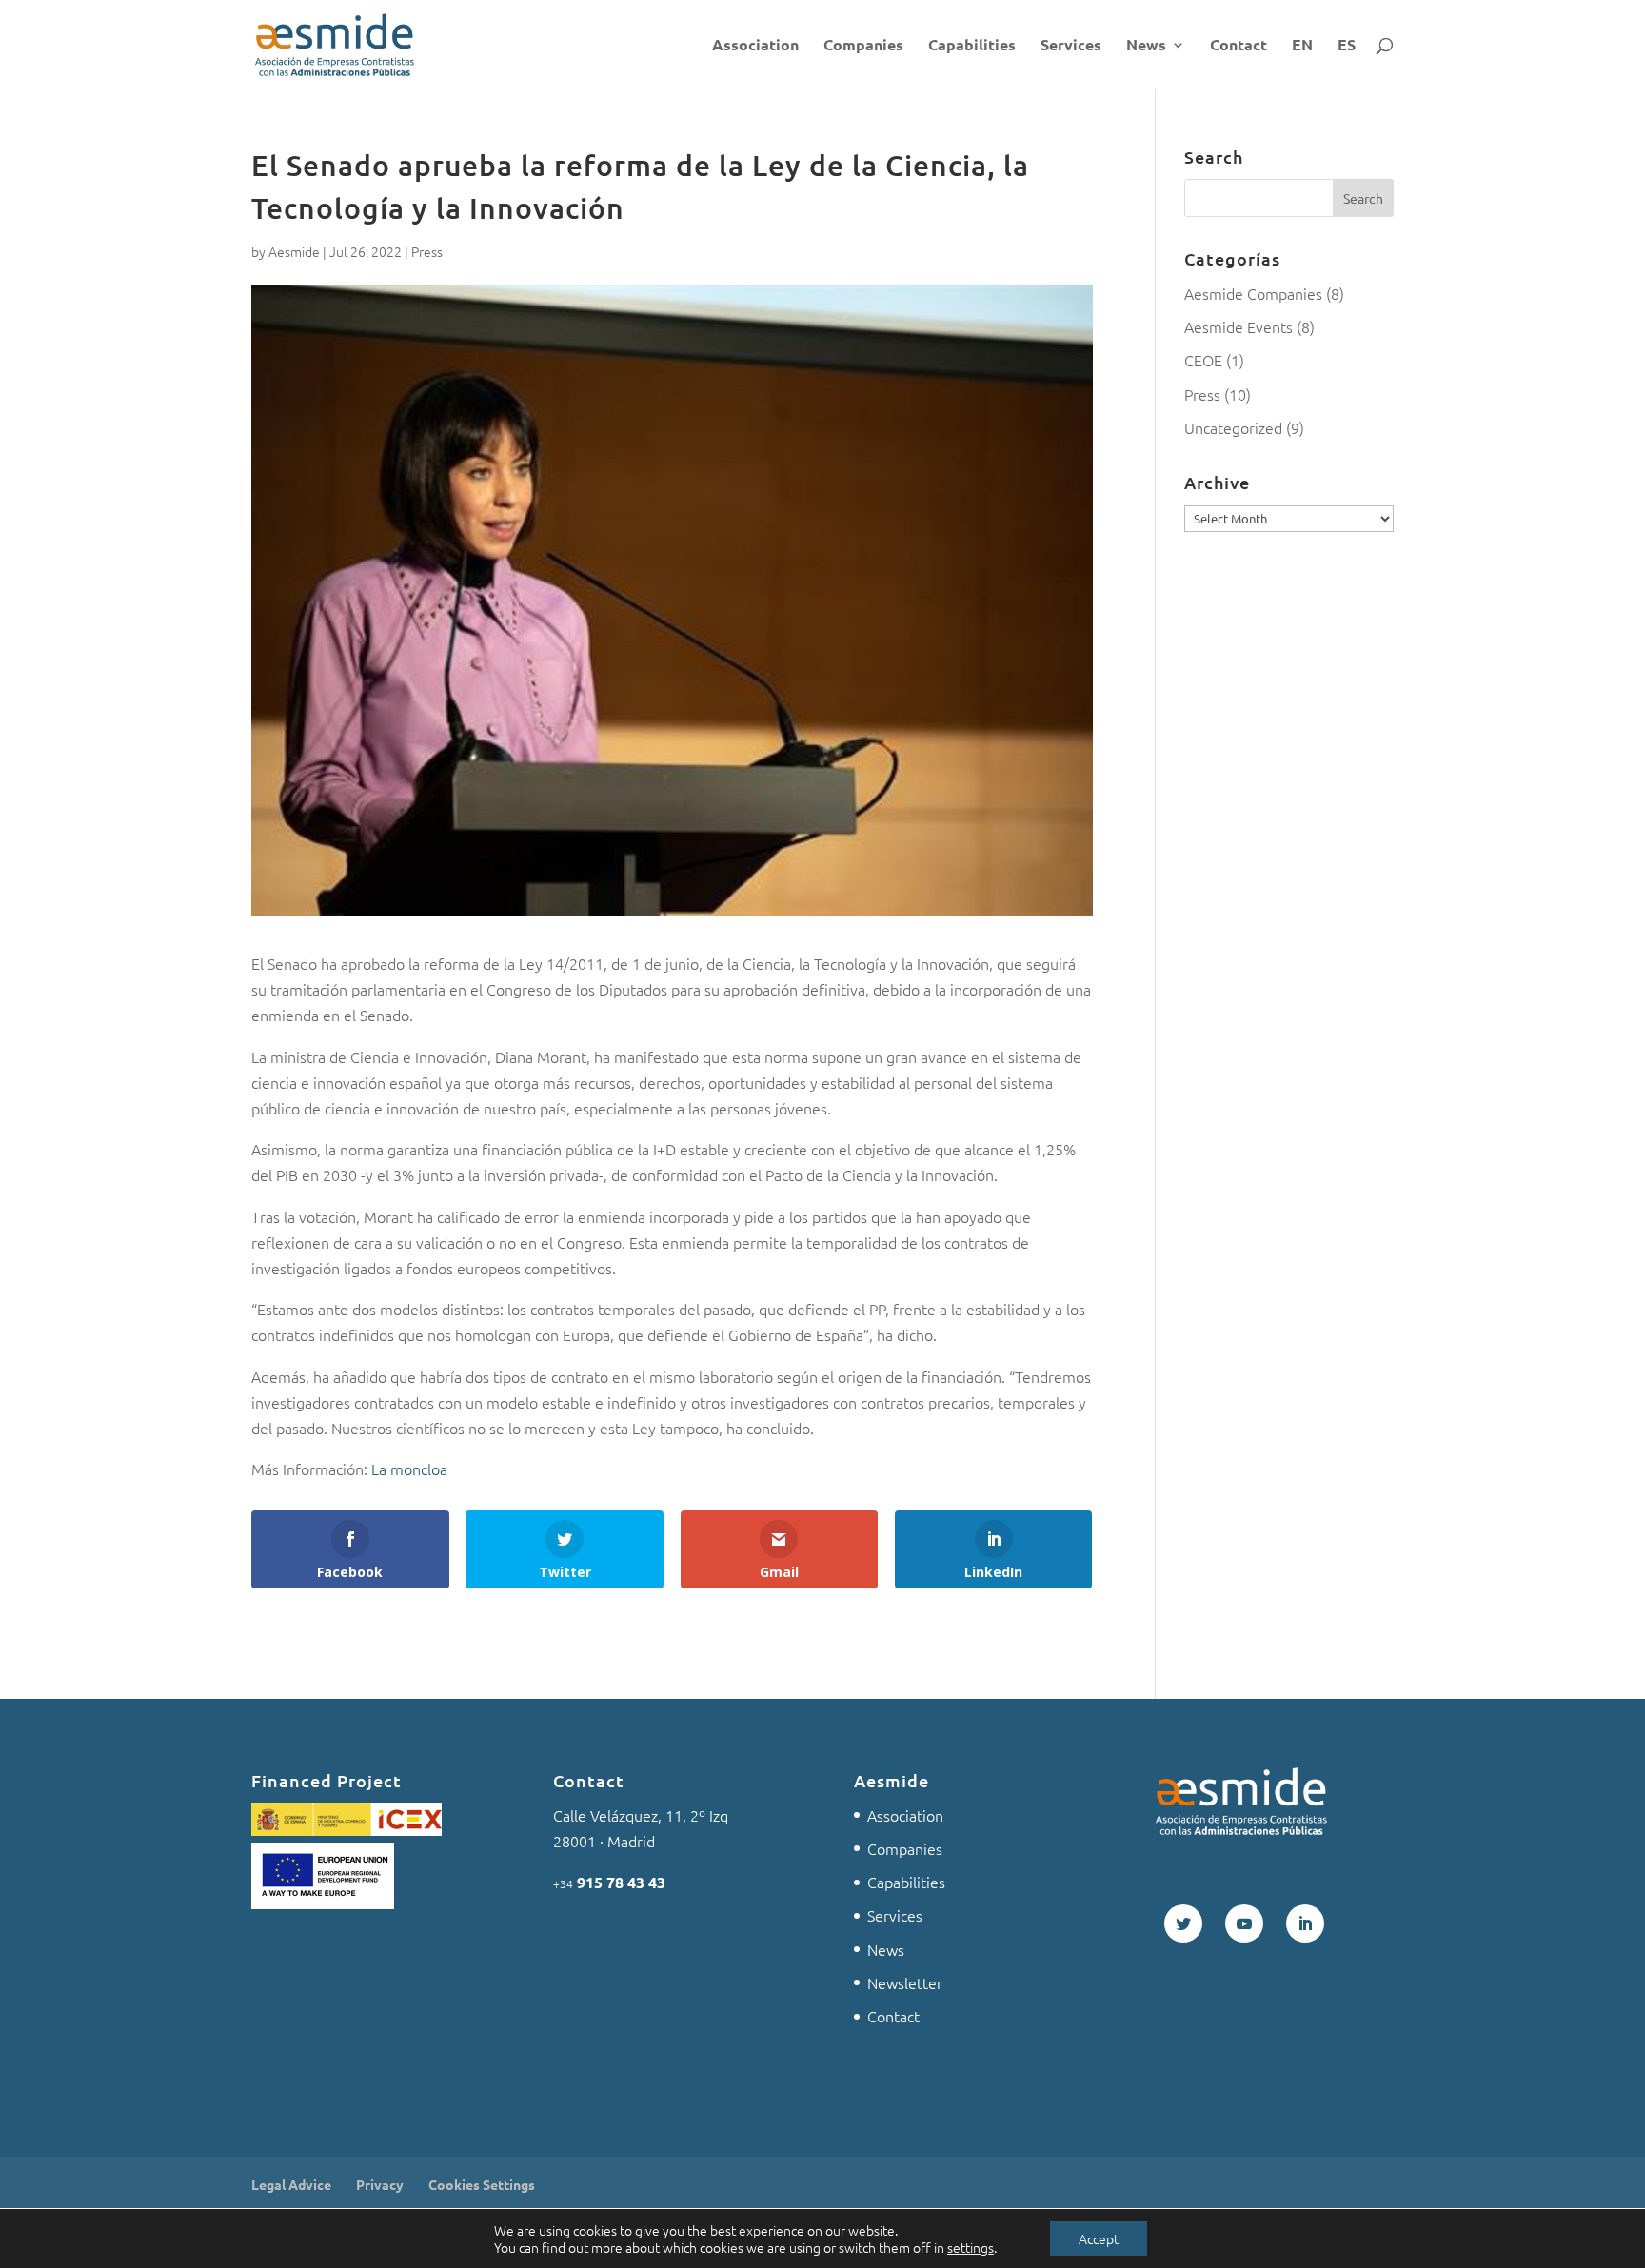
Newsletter (905, 1982)
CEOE (1203, 360)
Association (755, 46)
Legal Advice (291, 2184)
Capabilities (972, 46)
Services (1071, 46)
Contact (1239, 46)
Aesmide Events (1239, 326)
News (1146, 46)
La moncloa (409, 1469)
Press (427, 251)
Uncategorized (1233, 427)
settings (971, 2247)
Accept (1099, 2238)
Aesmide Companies (1253, 293)
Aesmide (294, 251)
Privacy (380, 2184)
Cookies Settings (482, 2184)
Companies (863, 46)
